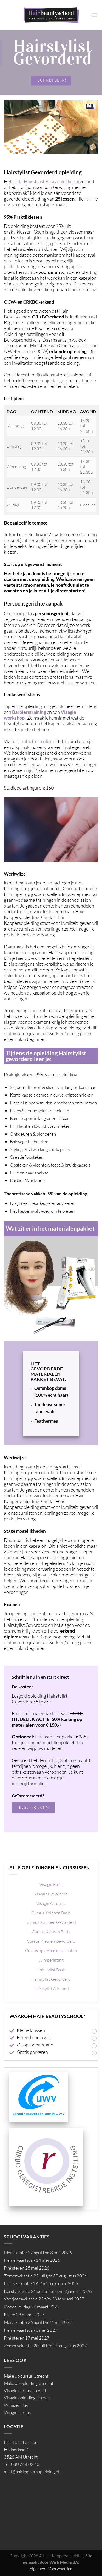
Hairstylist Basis (51, 1970)
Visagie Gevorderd (51, 1894)
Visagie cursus (17, 2412)
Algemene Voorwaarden (51, 2569)
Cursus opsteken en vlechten (51, 1951)
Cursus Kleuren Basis (51, 1932)
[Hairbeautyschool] (51, 15)
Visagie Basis (51, 1884)
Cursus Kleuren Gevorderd (51, 1941)
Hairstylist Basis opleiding (49, 181)
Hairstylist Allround (51, 1989)
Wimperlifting (51, 1960)
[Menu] (95, 15)
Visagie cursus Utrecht (25, 2391)
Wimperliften (17, 2405)
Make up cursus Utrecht (26, 2376)
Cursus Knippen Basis (51, 1913)
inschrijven (34, 1807)
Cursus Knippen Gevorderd (51, 1922)
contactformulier (35, 741)
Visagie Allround (51, 1903)
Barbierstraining (29, 712)
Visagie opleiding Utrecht (28, 2398)
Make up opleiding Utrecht (29, 2383)
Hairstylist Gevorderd (51, 1979)
